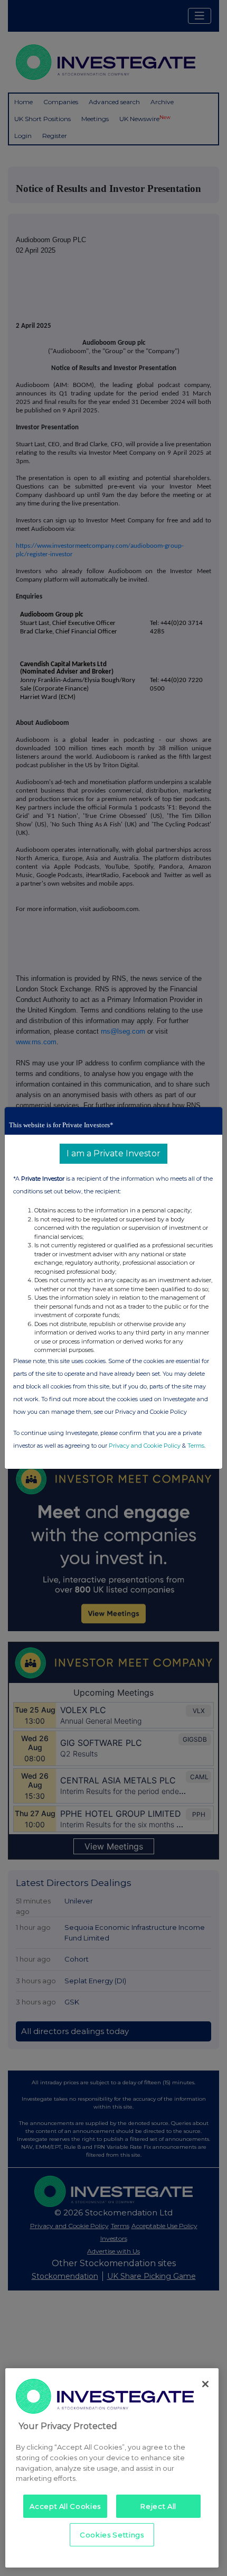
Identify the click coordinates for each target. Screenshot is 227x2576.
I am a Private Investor (113, 1153)
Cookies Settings (112, 2535)
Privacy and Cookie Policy (145, 1446)
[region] (112, 2468)
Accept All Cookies (65, 2506)
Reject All (158, 2506)
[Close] (205, 2384)
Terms (196, 1446)
